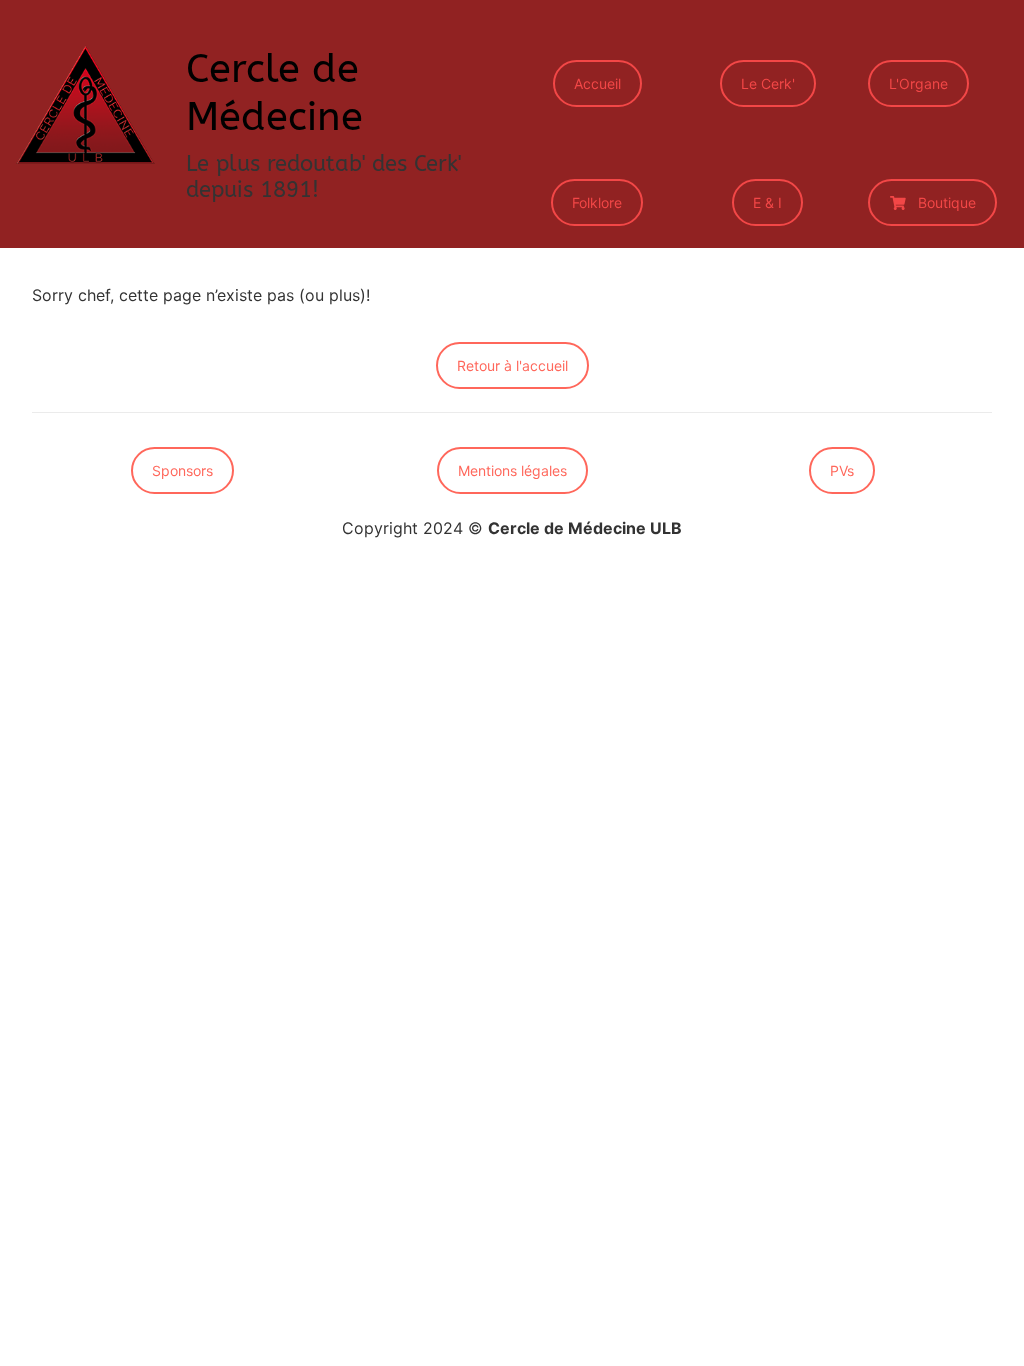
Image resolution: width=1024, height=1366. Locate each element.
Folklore (597, 202)
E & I (767, 202)
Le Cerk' (768, 83)
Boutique (947, 202)
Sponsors (182, 470)
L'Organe (918, 83)
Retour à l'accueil (512, 365)
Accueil (597, 83)
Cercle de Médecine (274, 92)
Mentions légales (512, 470)
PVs (842, 470)
